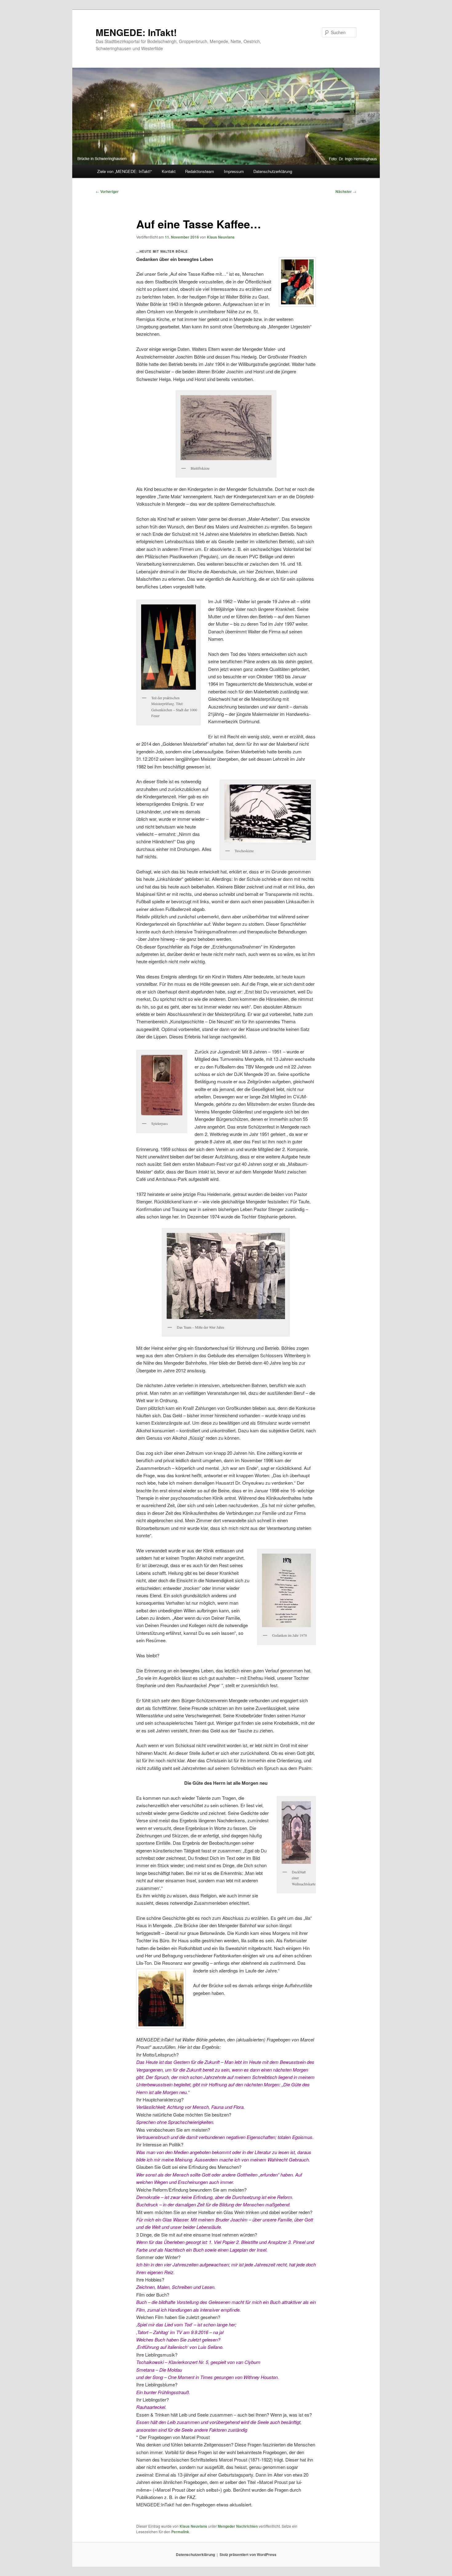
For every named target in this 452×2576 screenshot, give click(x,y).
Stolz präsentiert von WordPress (248, 2554)
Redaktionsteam (200, 171)
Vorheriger (107, 191)
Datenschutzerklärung (273, 171)
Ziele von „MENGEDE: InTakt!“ (125, 171)
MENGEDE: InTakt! (136, 32)
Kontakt (169, 171)
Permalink (180, 2532)
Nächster (346, 191)
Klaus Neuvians (221, 237)
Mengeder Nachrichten (238, 2526)
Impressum (234, 171)
